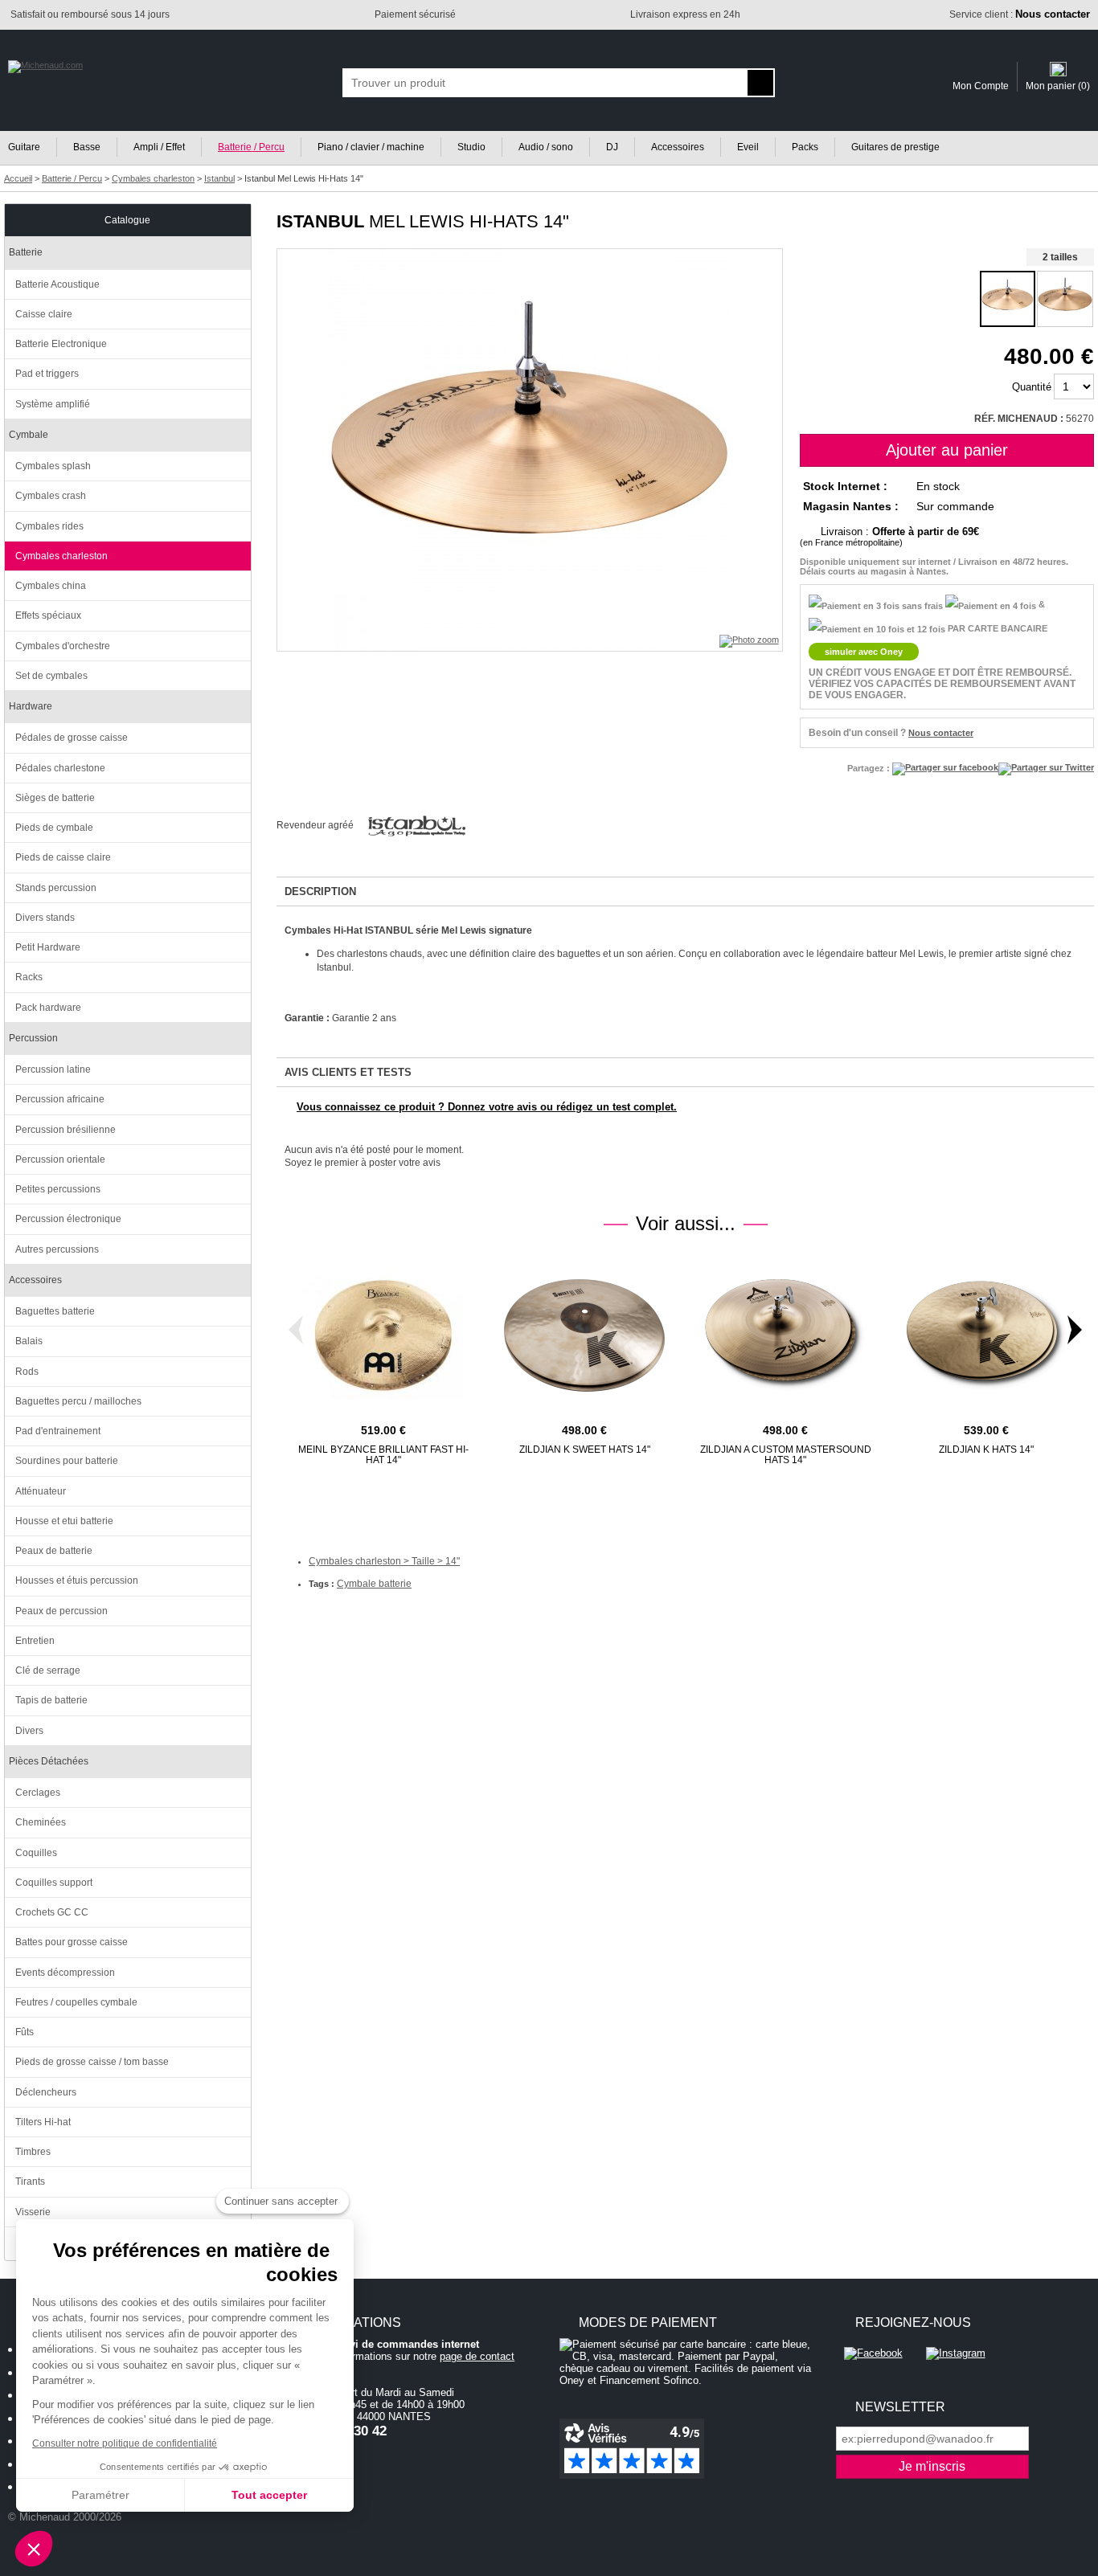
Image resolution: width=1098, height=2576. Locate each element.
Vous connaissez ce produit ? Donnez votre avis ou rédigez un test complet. (487, 1107)
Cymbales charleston (61, 556)
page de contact (477, 2356)
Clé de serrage (48, 1670)
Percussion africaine (60, 1099)
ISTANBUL (320, 221)
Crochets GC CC (52, 1912)
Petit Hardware (48, 947)
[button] (34, 2549)
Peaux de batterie (54, 1551)
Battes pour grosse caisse (72, 1942)
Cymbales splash (53, 466)
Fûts (25, 2032)
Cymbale (29, 435)
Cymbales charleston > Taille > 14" (384, 1561)
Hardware (31, 706)
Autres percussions (57, 1249)
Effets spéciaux (48, 615)
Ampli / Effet (159, 147)
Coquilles (36, 1853)
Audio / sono (546, 147)
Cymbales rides (49, 526)
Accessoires (678, 147)
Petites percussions (58, 1189)
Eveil (748, 147)
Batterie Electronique (61, 344)
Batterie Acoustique (57, 284)
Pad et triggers (47, 374)
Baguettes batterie (55, 1311)
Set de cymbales (51, 676)
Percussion (33, 1038)
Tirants (30, 2181)
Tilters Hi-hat (43, 2122)
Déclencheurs (46, 2092)
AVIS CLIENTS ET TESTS (348, 1072)
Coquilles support (54, 1883)
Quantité (1032, 387)
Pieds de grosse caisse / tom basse (92, 2062)
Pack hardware (48, 1008)
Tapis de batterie (51, 1700)
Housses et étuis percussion (77, 1580)
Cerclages (38, 1793)
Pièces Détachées (49, 1761)
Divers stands (45, 918)
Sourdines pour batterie (67, 1461)
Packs (805, 147)
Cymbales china (51, 586)
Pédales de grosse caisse (72, 738)
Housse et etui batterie (64, 1521)
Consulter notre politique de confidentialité (125, 2443)
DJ (612, 147)
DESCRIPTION (320, 891)
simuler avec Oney (864, 652)
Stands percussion (56, 888)
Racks (29, 977)
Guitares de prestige (895, 147)
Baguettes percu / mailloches (78, 1401)
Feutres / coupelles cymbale (76, 2002)
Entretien (35, 1641)
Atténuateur (41, 1491)
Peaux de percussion (61, 1611)
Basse (87, 147)
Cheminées (41, 1822)
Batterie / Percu (251, 147)
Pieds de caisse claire (63, 857)
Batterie (26, 252)
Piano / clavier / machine (371, 147)
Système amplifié (53, 404)
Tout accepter (269, 2495)
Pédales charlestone (60, 768)
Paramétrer (100, 2495)
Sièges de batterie (55, 798)
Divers (29, 1731)
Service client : (1020, 14)
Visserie (33, 2212)
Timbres (33, 2152)
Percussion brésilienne (66, 1130)
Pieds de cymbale (54, 828)
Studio (471, 147)
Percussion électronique (68, 1219)
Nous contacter (941, 733)
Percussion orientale (60, 1159)
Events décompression (65, 1973)
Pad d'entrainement (58, 1431)
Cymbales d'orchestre (63, 646)
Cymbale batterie (374, 1584)
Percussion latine (53, 1069)
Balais (29, 1341)
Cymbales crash (51, 496)
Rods (27, 1372)
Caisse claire (44, 314)
